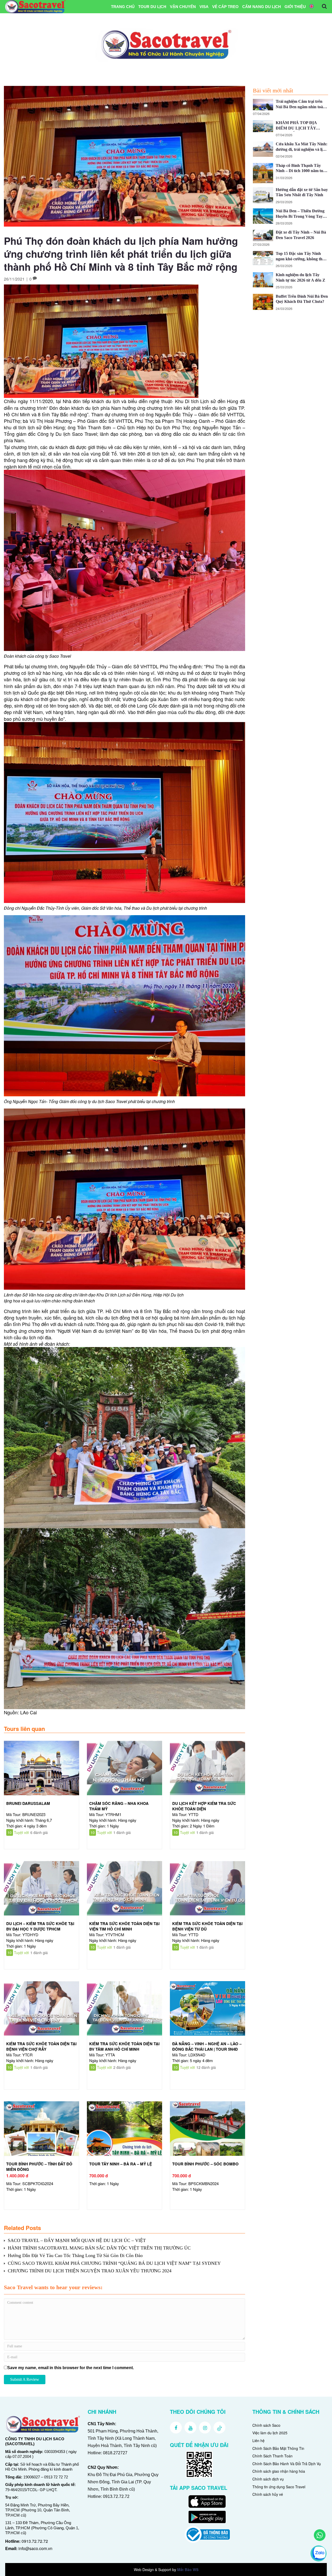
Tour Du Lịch (152, 7)
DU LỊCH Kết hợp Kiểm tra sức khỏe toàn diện (204, 1806)
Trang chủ (123, 7)
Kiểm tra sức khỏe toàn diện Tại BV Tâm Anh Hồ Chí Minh (124, 2046)
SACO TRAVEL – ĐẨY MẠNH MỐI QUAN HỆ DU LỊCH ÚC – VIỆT (77, 2240)
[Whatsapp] (320, 2535)
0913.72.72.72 (35, 2541)
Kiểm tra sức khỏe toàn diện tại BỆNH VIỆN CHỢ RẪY (41, 2046)
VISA (204, 7)
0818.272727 (115, 2453)
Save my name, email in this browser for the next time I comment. (71, 2368)
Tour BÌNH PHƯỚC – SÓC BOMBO (205, 2164)
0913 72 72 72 (56, 2477)
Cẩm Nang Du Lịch (262, 7)
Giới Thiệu (295, 7)
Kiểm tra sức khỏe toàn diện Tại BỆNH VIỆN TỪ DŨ (207, 1926)
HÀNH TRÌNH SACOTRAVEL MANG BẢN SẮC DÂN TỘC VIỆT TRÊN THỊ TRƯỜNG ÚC (99, 2248)
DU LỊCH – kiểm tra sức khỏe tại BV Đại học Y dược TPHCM (40, 1926)
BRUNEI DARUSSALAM (28, 1803)
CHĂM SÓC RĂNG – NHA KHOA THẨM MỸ (119, 1806)
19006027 (32, 2477)
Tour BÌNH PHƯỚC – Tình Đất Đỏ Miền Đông (39, 2167)
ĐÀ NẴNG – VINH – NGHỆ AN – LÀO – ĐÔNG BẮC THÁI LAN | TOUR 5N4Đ (207, 2046)
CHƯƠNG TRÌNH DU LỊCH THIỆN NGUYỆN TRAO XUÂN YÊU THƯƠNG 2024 (90, 2271)
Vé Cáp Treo (225, 7)
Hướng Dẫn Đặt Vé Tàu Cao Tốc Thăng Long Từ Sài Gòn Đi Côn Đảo (75, 2255)
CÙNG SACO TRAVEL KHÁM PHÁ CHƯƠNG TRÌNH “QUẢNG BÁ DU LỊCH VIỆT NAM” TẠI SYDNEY (114, 2263)
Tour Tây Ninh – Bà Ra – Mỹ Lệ (121, 2164)
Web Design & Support (153, 2570)
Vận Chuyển (183, 7)
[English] (312, 7)
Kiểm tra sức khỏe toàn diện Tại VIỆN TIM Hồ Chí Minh (124, 1926)
